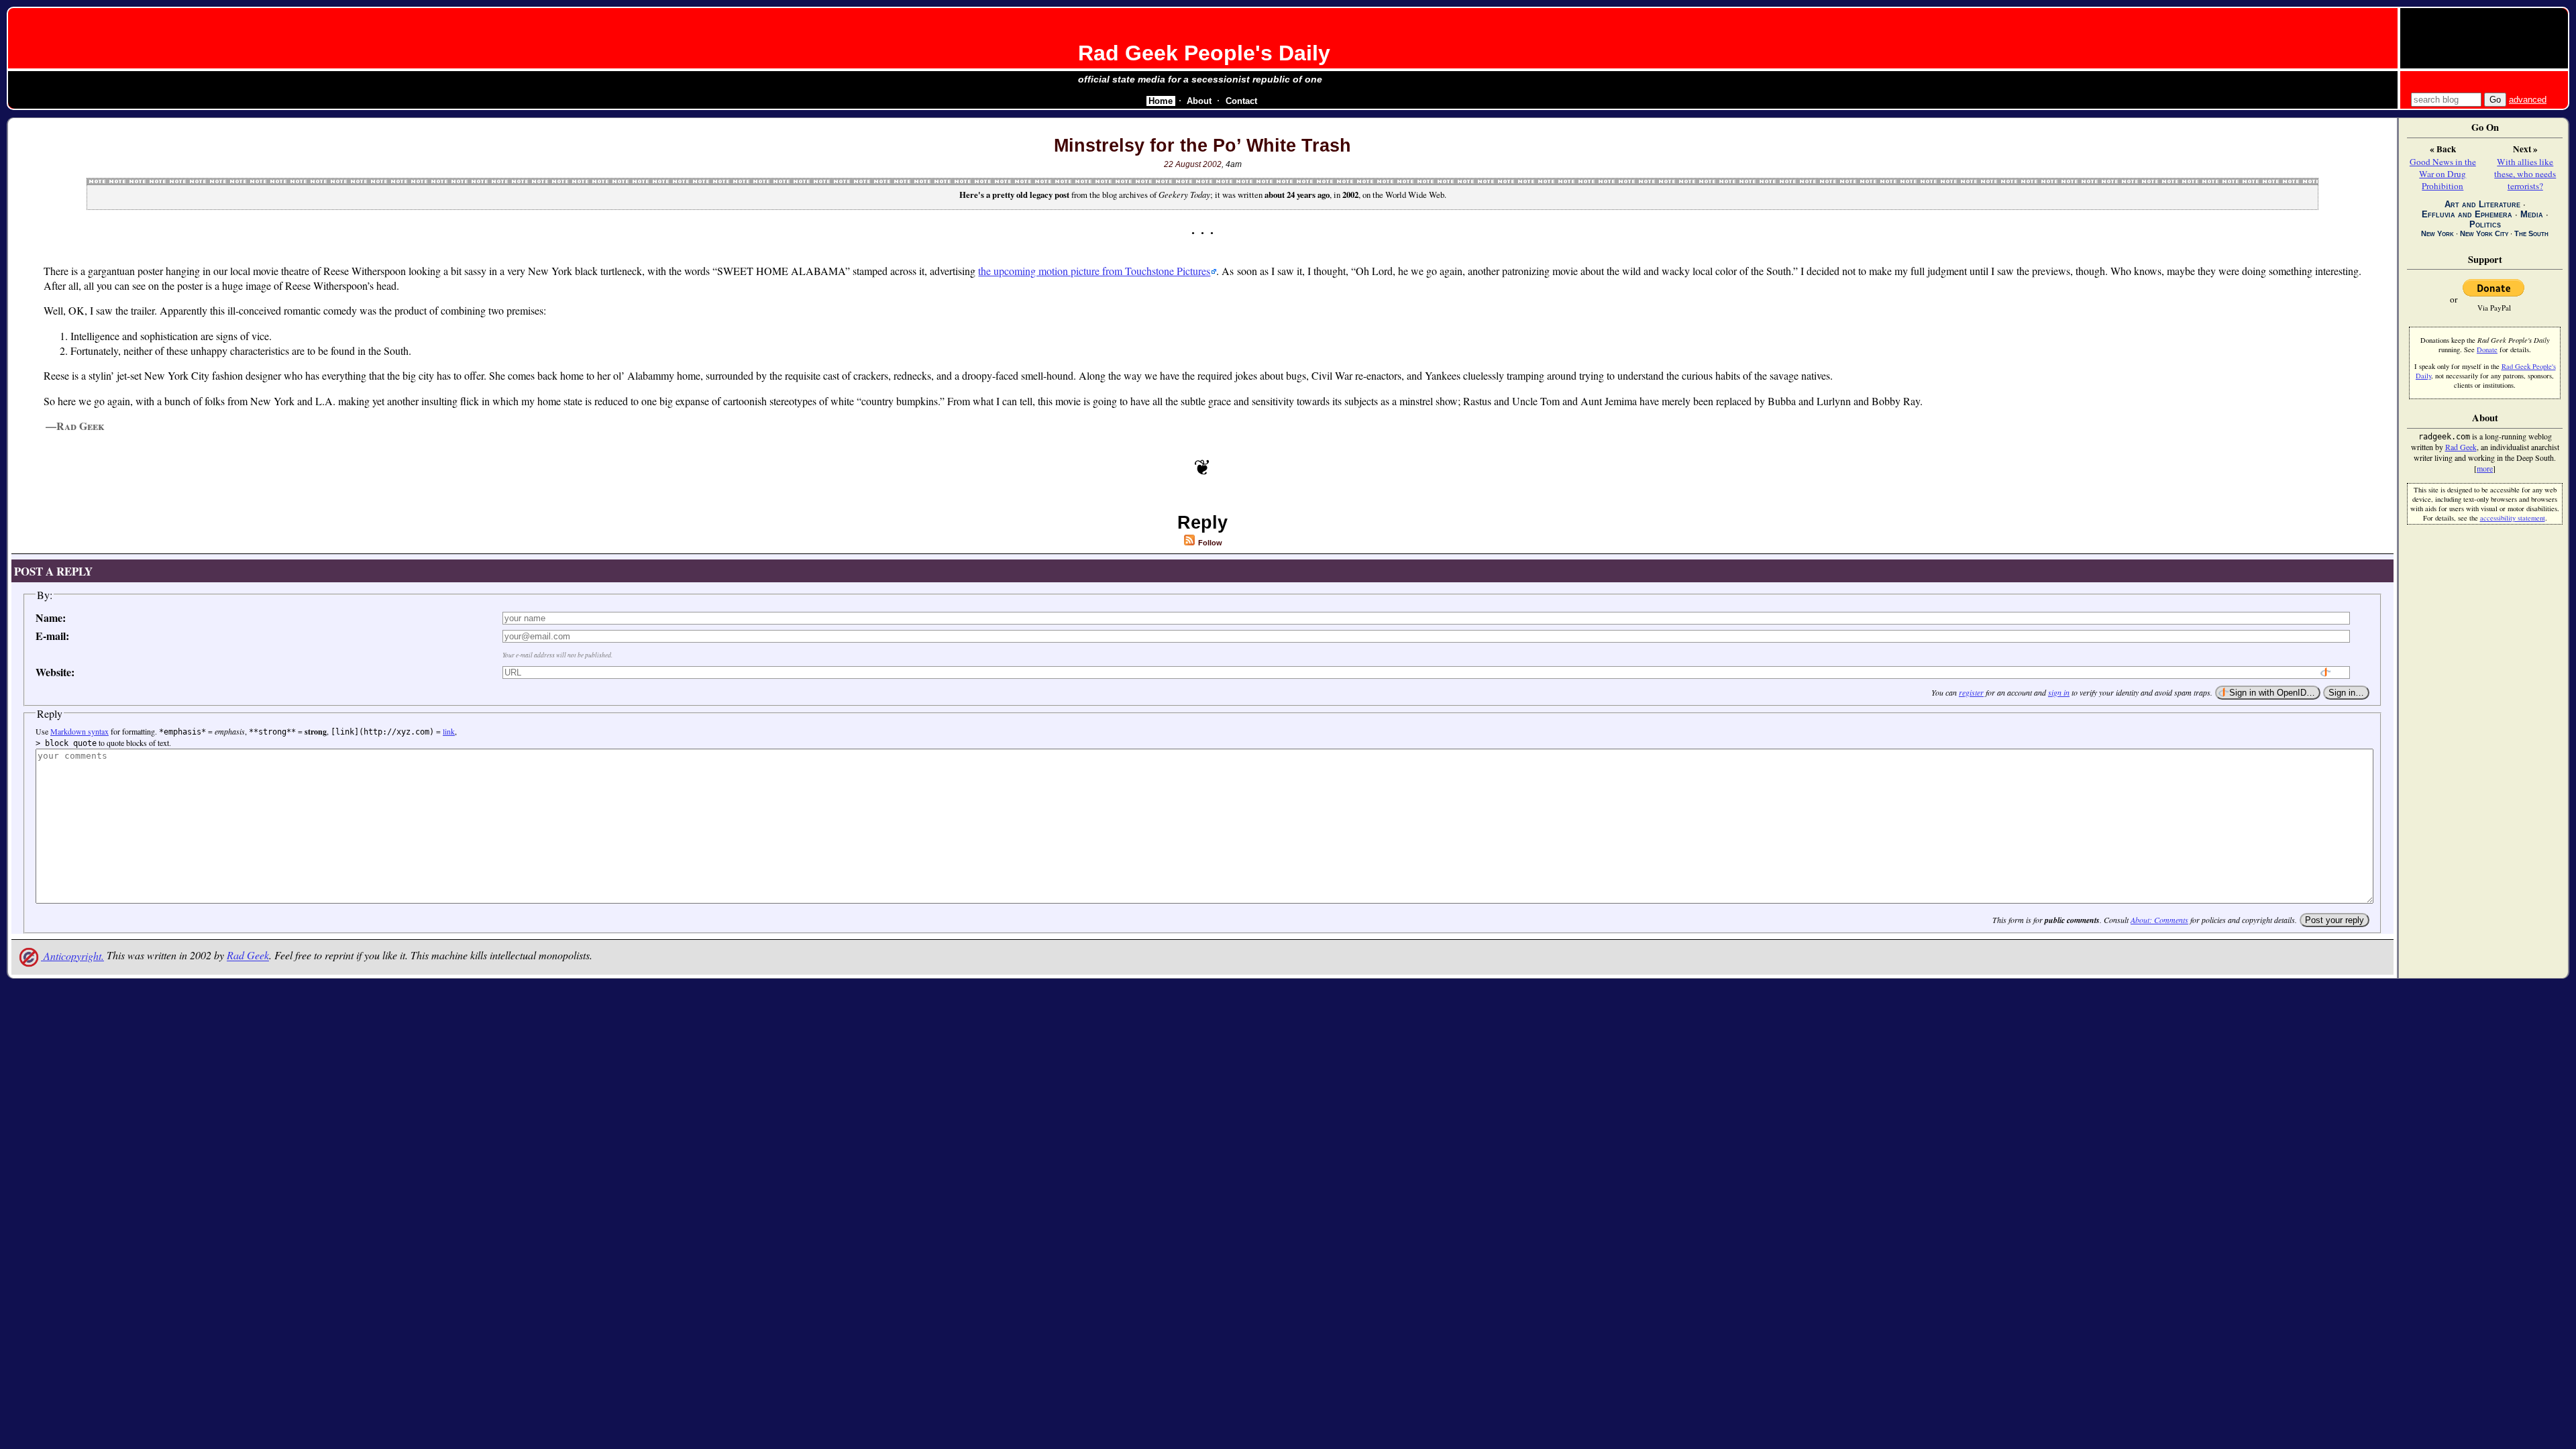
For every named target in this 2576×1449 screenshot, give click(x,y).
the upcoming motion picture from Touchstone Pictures (1094, 271)
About (1199, 101)
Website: (55, 672)
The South (2531, 233)
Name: (51, 618)
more (2485, 468)
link (449, 731)
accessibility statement (2513, 518)
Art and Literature (2482, 204)
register (1971, 692)
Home (1161, 101)
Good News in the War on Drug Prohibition (2443, 174)
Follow (1209, 543)
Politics (2485, 224)
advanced (2528, 100)
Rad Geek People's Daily (1204, 53)
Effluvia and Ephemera (2467, 214)
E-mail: (52, 636)
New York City (2484, 233)
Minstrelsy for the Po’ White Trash (1202, 146)
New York (2437, 233)
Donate (2487, 350)
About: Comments (2159, 920)
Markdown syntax (79, 731)
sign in (2059, 692)
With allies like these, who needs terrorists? (2525, 174)
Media (2532, 214)
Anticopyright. (72, 956)
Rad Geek (248, 956)
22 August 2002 (1193, 164)
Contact (1241, 101)
